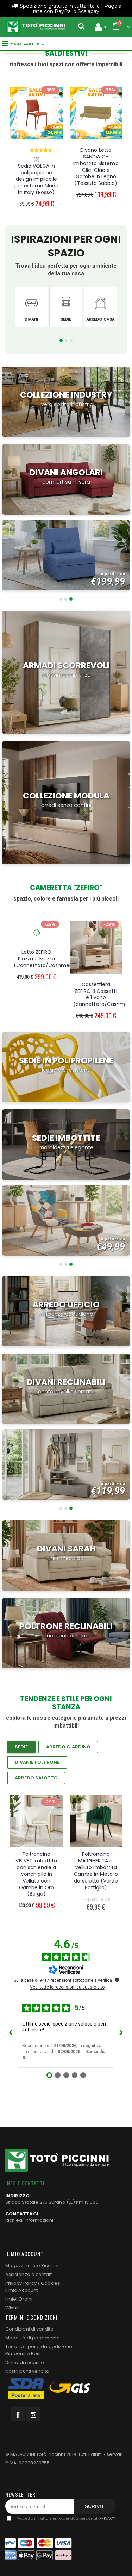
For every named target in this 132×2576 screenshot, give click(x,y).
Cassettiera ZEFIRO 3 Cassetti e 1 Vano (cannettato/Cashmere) (45, 994)
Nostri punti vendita (27, 2371)
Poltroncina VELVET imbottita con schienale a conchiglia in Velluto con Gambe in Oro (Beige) (36, 1874)
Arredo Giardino (68, 1747)
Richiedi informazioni (29, 2220)
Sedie (21, 1747)
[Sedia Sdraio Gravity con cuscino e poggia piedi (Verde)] (96, 97)
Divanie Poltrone (37, 1762)
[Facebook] (18, 2414)
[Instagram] (33, 2414)
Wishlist (14, 2308)
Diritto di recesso (25, 2362)
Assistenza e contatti (29, 2274)
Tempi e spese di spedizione (39, 2347)
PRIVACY (107, 2519)
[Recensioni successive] (121, 2032)
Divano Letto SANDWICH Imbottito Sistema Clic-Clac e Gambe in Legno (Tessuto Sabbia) (36, 167)
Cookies (50, 2283)
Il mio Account (21, 2290)
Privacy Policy (21, 2283)
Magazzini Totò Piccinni (32, 2266)
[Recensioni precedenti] (11, 2032)
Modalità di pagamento (33, 2338)
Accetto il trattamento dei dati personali (66, 2519)
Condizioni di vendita (29, 2329)
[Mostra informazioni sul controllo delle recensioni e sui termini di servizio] (117, 1980)
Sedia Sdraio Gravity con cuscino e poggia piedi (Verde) (96, 144)
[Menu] (5, 43)
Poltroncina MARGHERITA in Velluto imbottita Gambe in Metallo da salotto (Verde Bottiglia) (96, 1871)
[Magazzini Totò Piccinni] (36, 27)
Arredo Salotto (36, 1778)
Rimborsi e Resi (23, 2354)
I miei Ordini (19, 2299)
